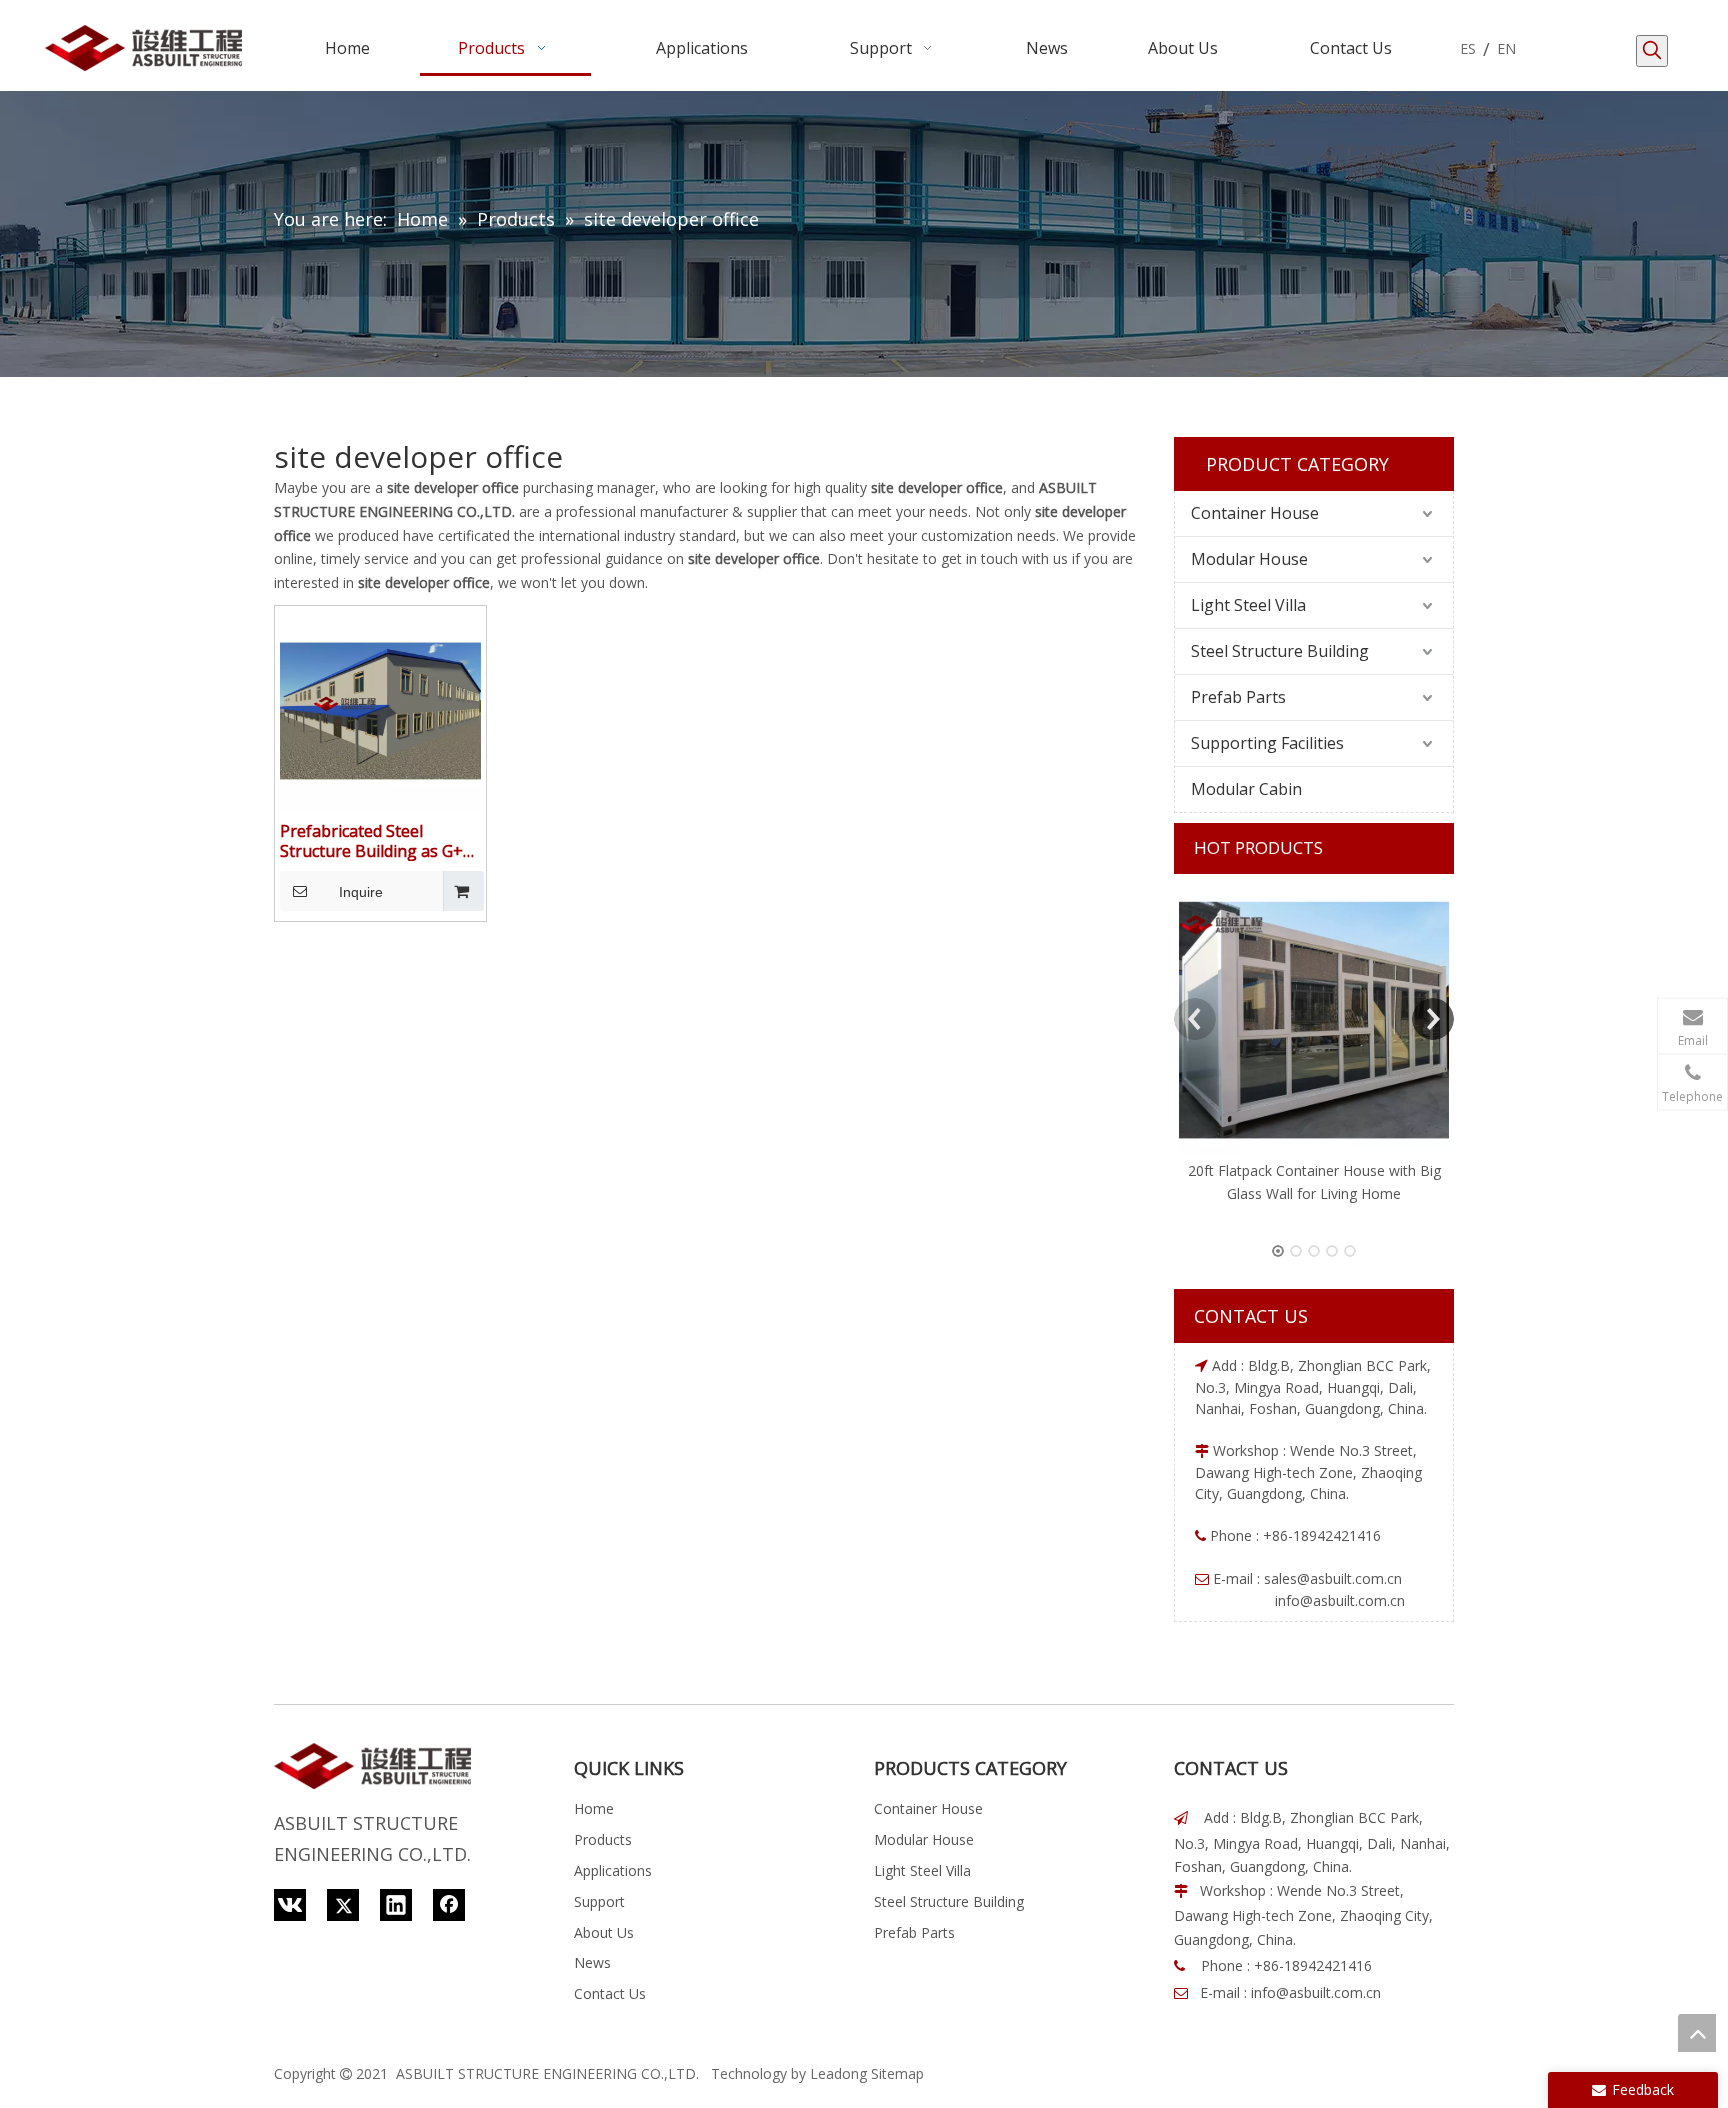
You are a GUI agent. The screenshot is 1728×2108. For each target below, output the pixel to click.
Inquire (361, 892)
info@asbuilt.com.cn (1316, 1992)
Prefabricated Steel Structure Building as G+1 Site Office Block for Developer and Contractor (378, 841)
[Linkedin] (396, 1905)
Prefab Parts (1238, 697)
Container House (1255, 513)
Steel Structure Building (1280, 651)
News (592, 1962)
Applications (613, 1870)
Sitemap (897, 2073)
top (1697, 2033)
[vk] (290, 1905)
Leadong (838, 2073)
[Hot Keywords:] (1652, 51)
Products (603, 1839)
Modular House (1249, 559)
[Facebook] (449, 1905)
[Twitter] (343, 1905)
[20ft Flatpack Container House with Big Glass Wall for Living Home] (1314, 1019)
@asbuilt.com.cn (1349, 1578)
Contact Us (610, 1993)
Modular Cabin (1246, 789)
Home (594, 1808)
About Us (604, 1932)
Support (599, 1901)
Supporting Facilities (1267, 743)
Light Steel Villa (1248, 605)
